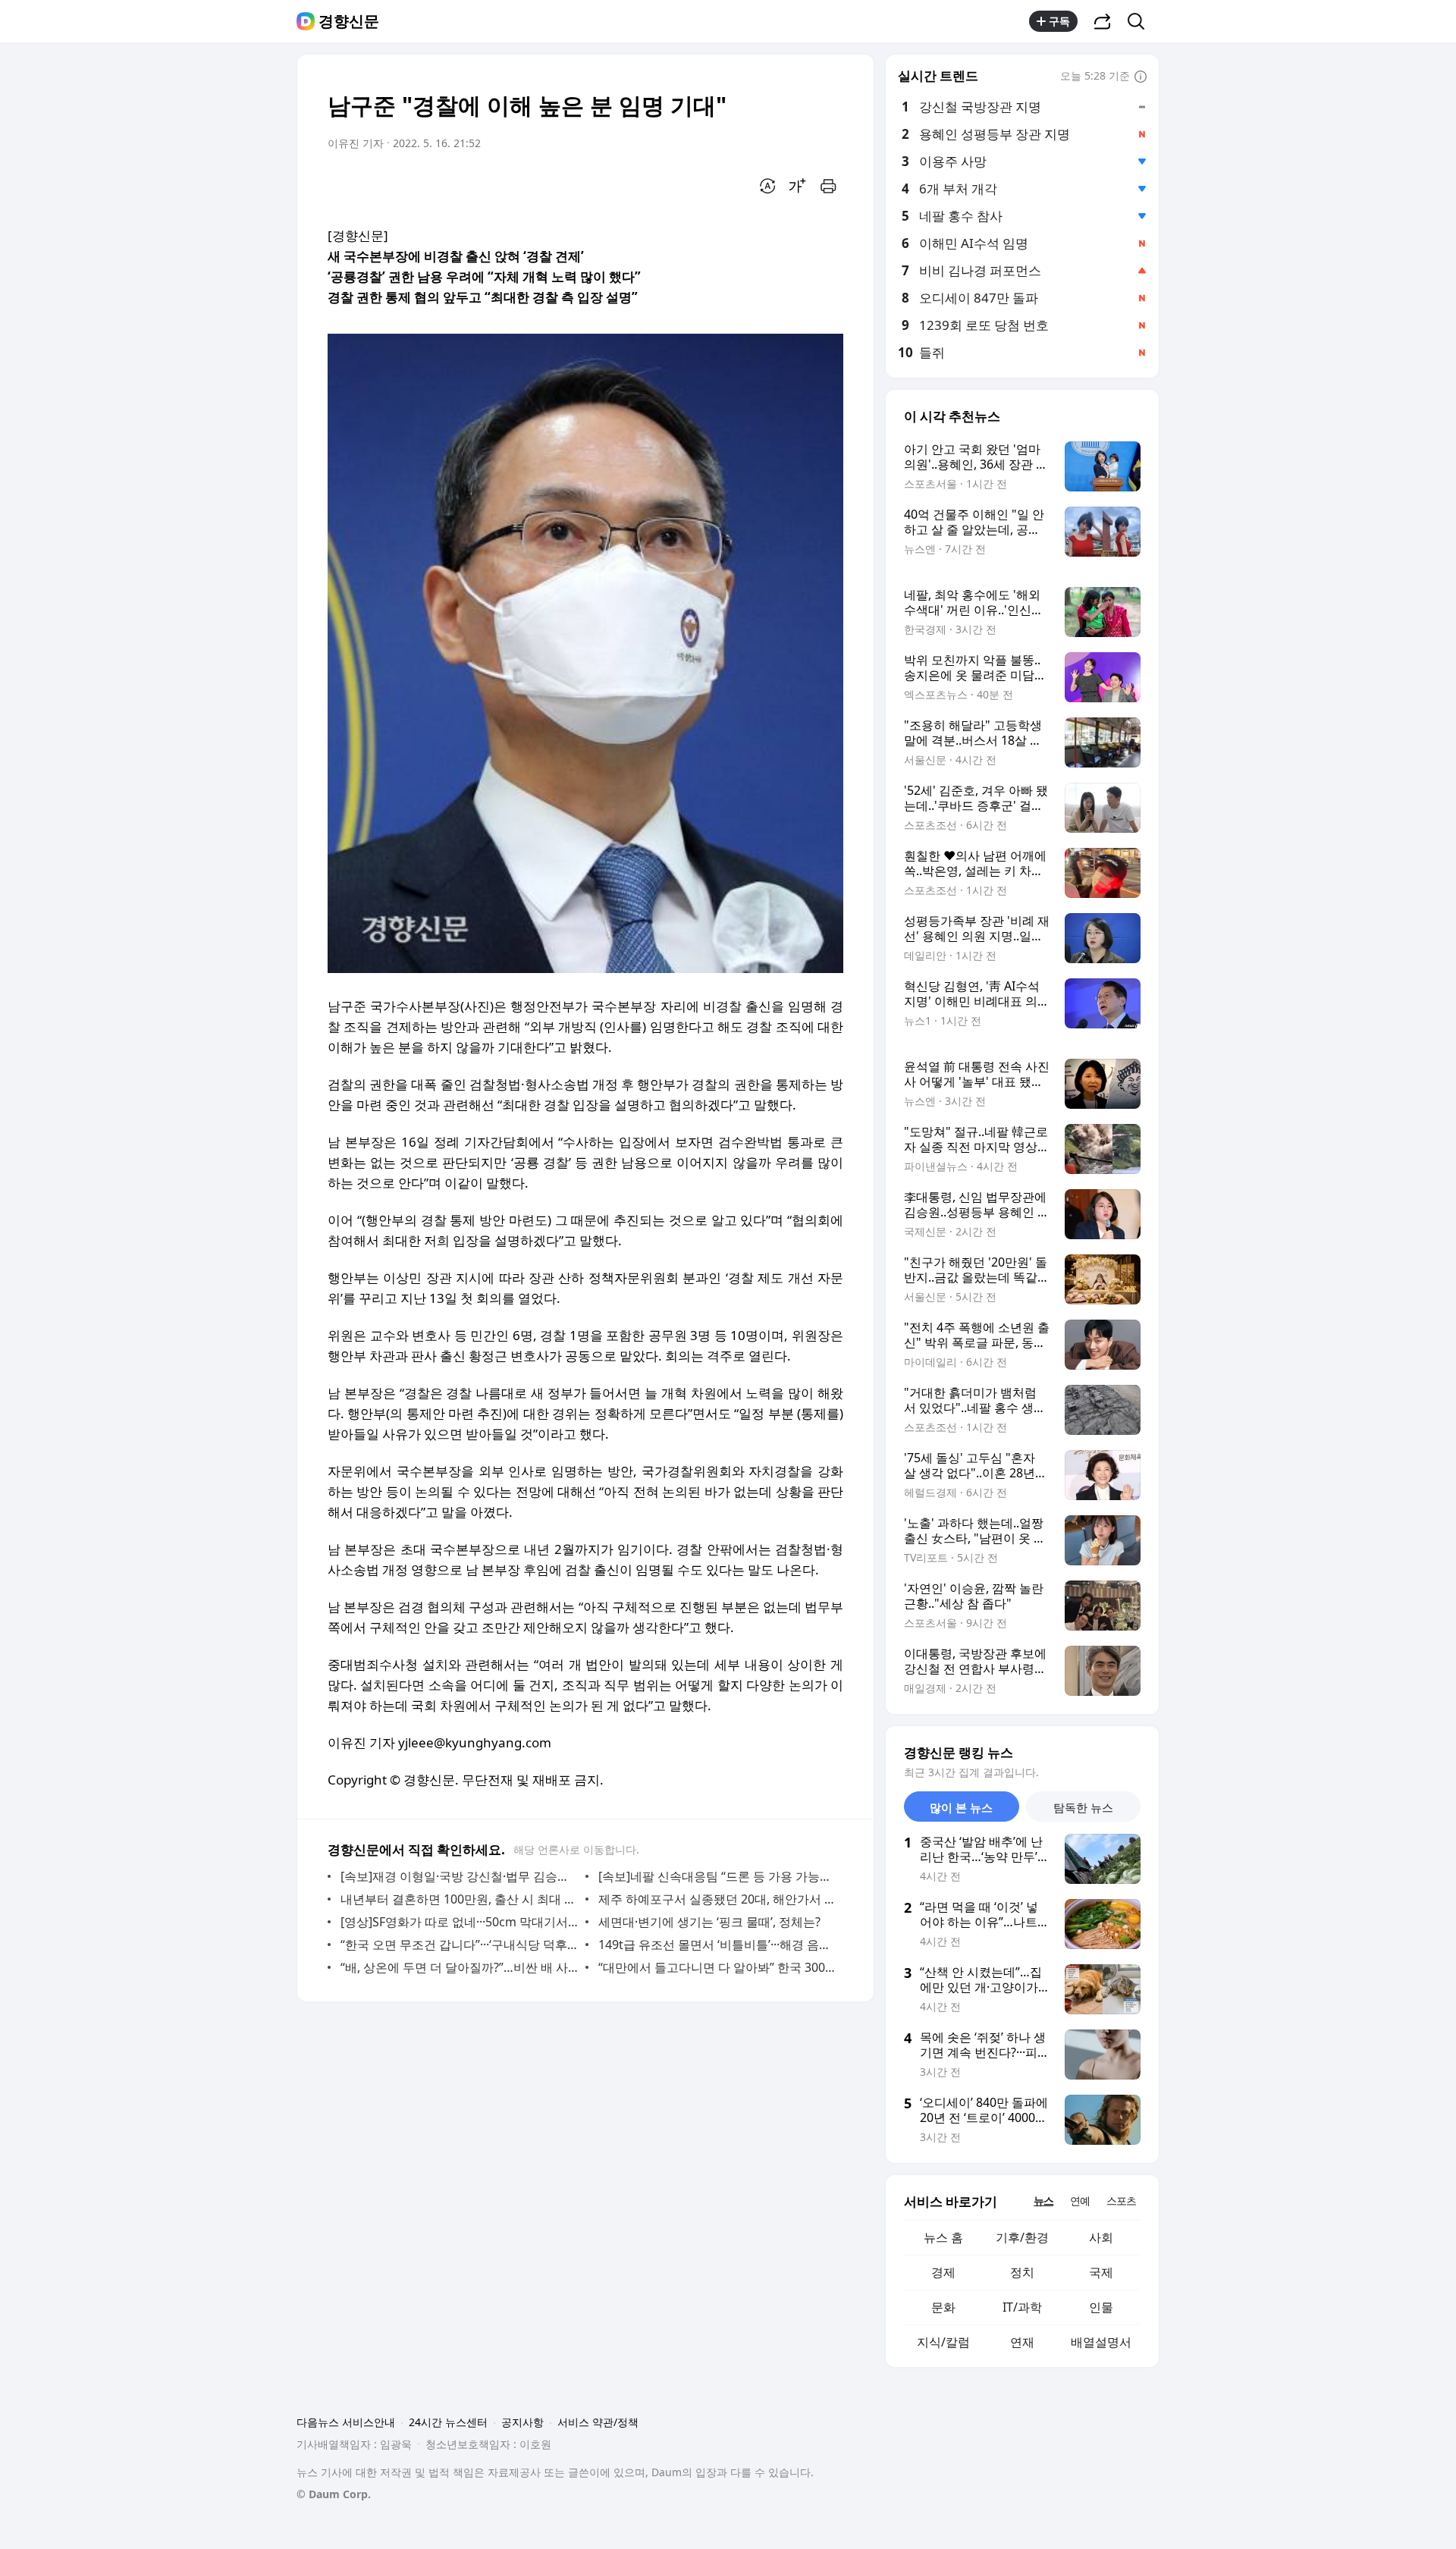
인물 (1101, 2307)
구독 (1059, 21)
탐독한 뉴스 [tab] (1083, 1807)
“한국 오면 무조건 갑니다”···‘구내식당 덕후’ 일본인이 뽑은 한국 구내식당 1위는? (459, 1945)
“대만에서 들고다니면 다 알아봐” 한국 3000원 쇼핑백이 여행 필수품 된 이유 (717, 1967)
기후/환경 (1022, 2237)
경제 (943, 2272)
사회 (1101, 2237)
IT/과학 (1022, 2307)
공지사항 (522, 2422)
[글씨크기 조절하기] (798, 186)
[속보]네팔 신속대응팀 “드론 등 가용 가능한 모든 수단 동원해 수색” (717, 1876)
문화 (943, 2307)
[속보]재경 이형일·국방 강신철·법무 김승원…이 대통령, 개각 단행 (459, 1876)
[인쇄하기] (828, 186)
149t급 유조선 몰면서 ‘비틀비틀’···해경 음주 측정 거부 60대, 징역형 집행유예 (717, 1945)
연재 (1022, 2342)
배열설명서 (1101, 2342)
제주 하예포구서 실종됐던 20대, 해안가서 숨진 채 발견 (717, 1899)
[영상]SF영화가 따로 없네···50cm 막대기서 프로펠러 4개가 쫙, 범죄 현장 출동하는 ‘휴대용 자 (459, 1922)
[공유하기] (1103, 21)
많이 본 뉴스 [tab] (961, 1807)
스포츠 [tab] (1121, 2201)
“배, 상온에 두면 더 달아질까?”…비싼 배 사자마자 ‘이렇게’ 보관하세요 (459, 1967)
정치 (1022, 2272)
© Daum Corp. (334, 2494)
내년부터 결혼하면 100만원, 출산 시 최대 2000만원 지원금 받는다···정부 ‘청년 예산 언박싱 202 (459, 1899)
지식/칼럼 (943, 2342)
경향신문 (349, 21)
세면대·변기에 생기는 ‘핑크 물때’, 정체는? (709, 1922)
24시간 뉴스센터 (448, 2422)
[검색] (1141, 21)
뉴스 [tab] (1043, 2201)
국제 (1101, 2272)
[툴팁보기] (1141, 77)
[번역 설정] (767, 186)
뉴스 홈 (943, 2237)
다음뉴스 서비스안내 (346, 2422)
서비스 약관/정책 (598, 2422)
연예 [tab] (1080, 2201)
